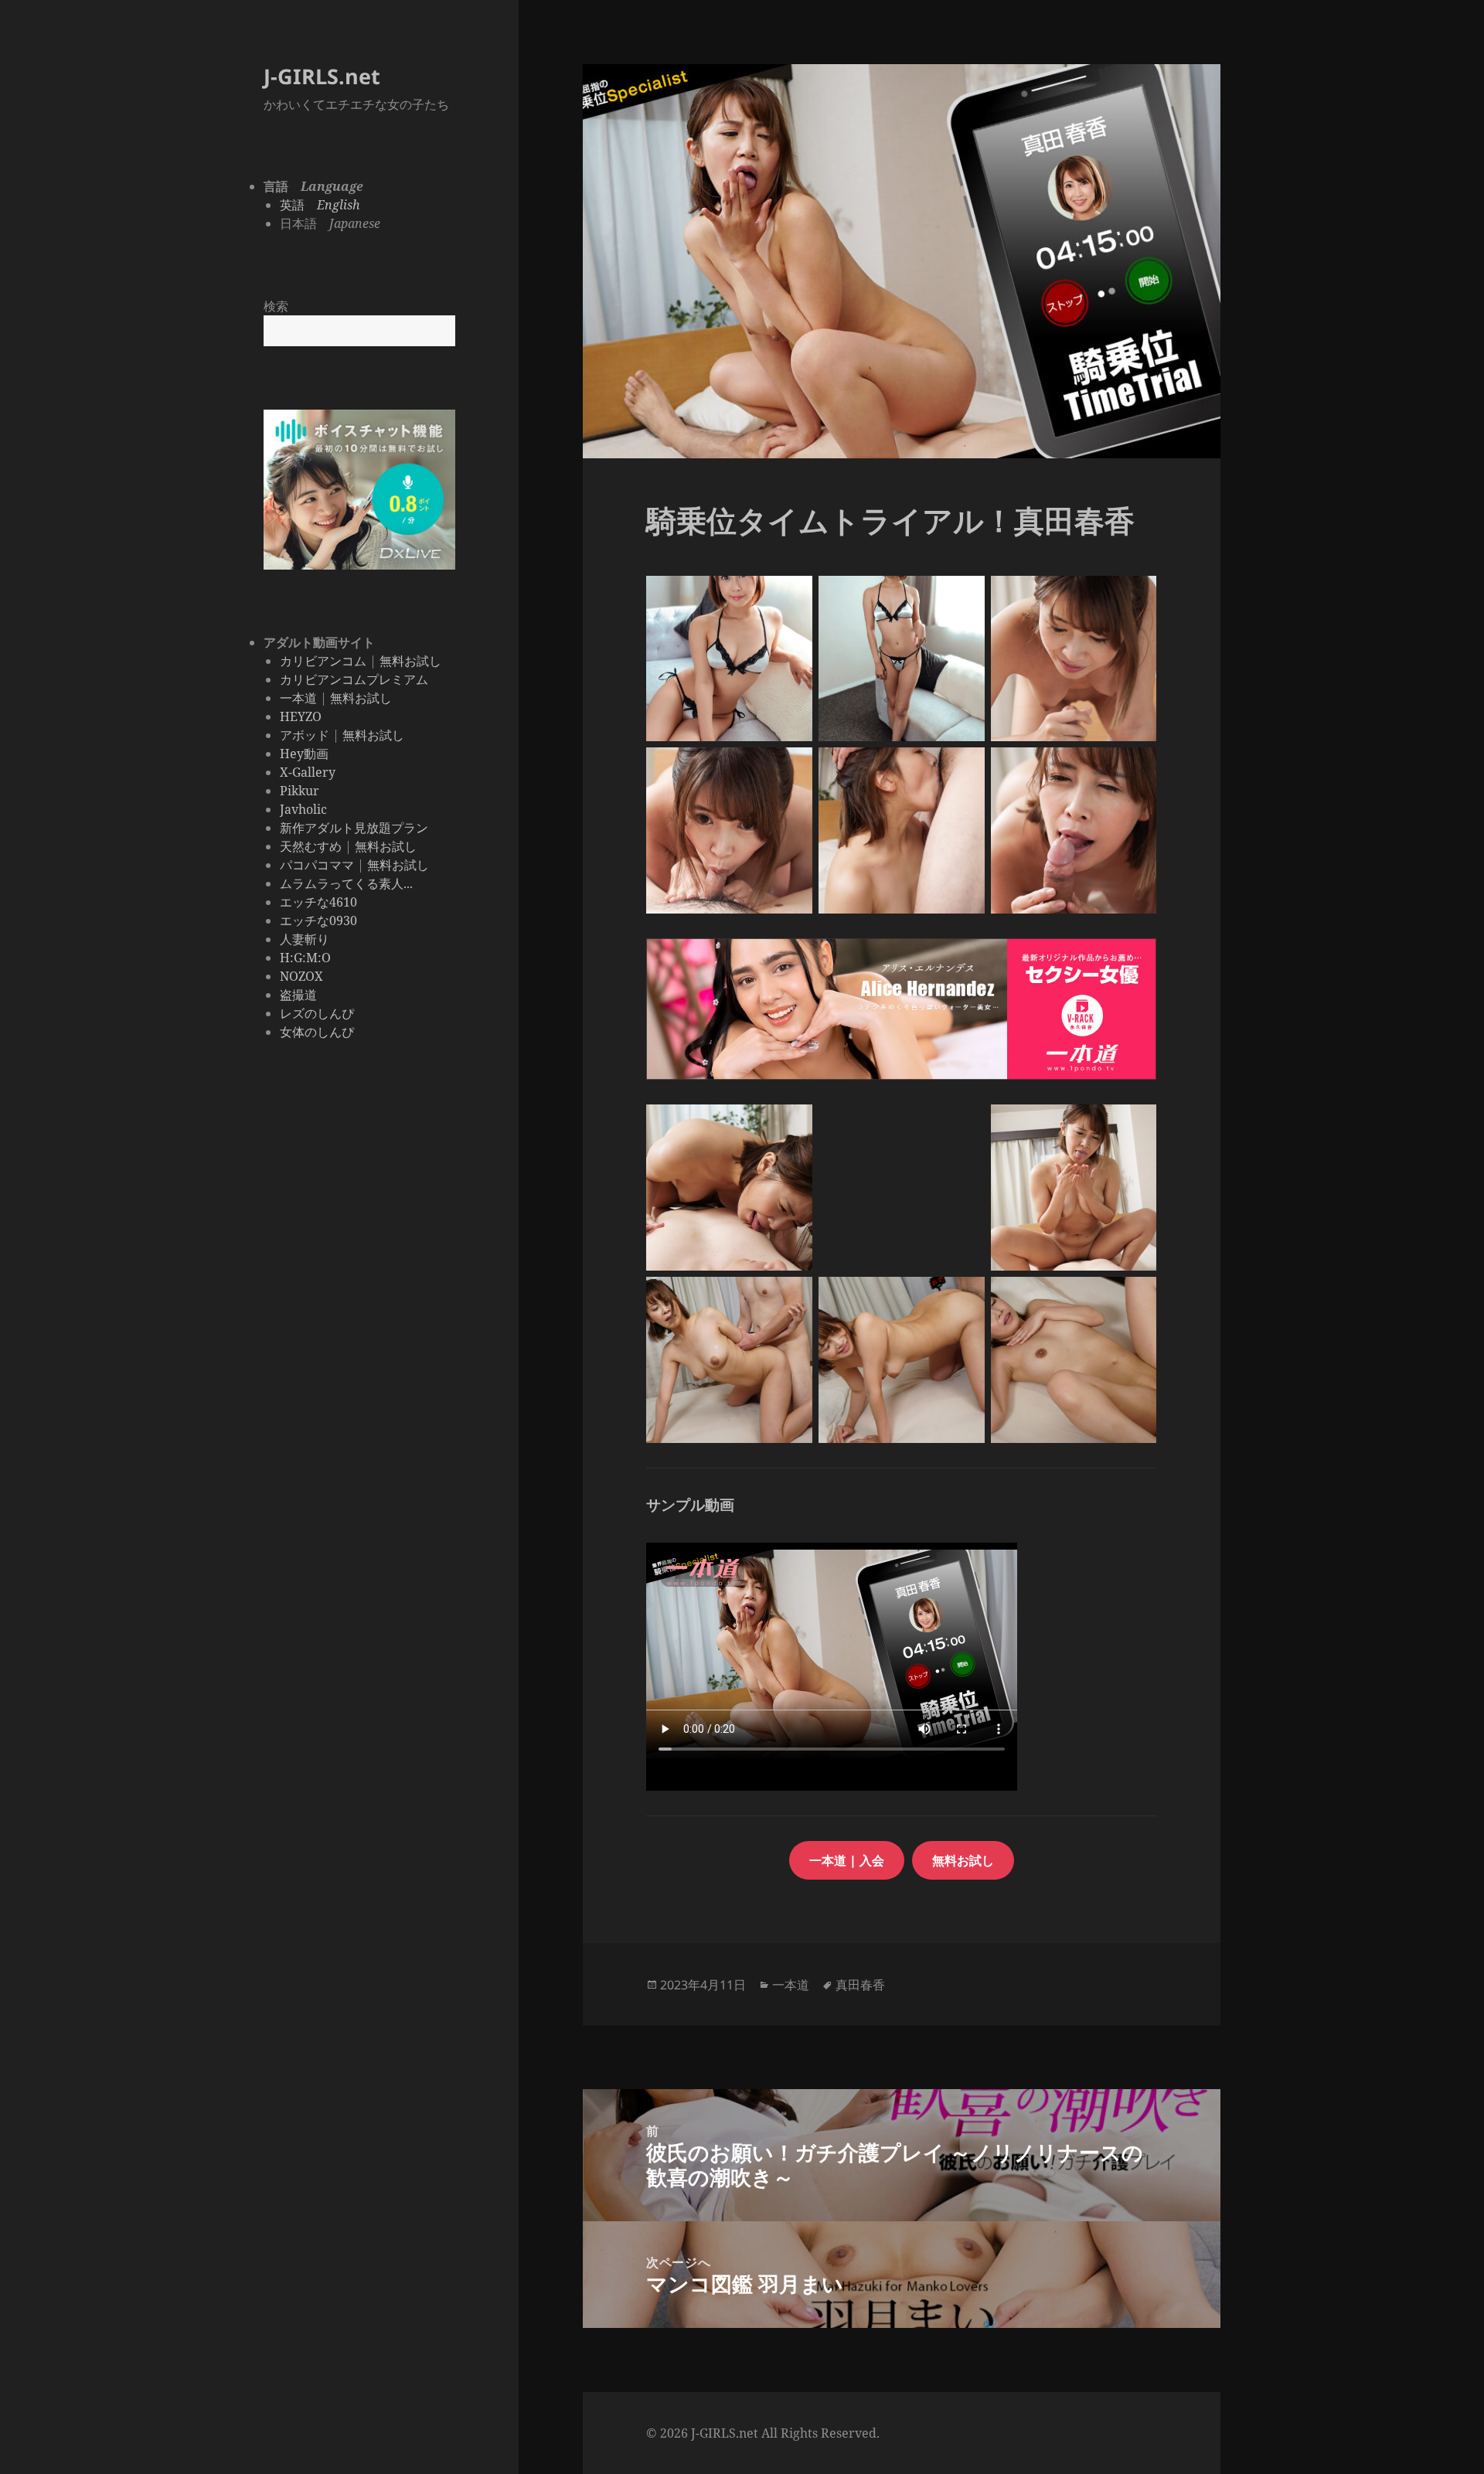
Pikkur (300, 791)
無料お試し (410, 661)
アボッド (305, 735)
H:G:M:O (305, 958)
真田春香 (860, 1985)
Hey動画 (304, 754)
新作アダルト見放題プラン (354, 828)
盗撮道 (298, 995)
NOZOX (301, 976)
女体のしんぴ (317, 1032)
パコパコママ (317, 865)
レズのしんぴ (317, 1013)
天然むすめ (311, 846)
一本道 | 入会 (847, 1860)
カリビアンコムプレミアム (354, 679)
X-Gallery (308, 772)
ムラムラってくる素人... (346, 883)
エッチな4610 (318, 902)
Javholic (303, 809)
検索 (276, 306)
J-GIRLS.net (322, 76)
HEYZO (301, 716)
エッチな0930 (318, 921)
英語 (320, 205)
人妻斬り (305, 939)
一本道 (298, 698)
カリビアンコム (323, 661)
